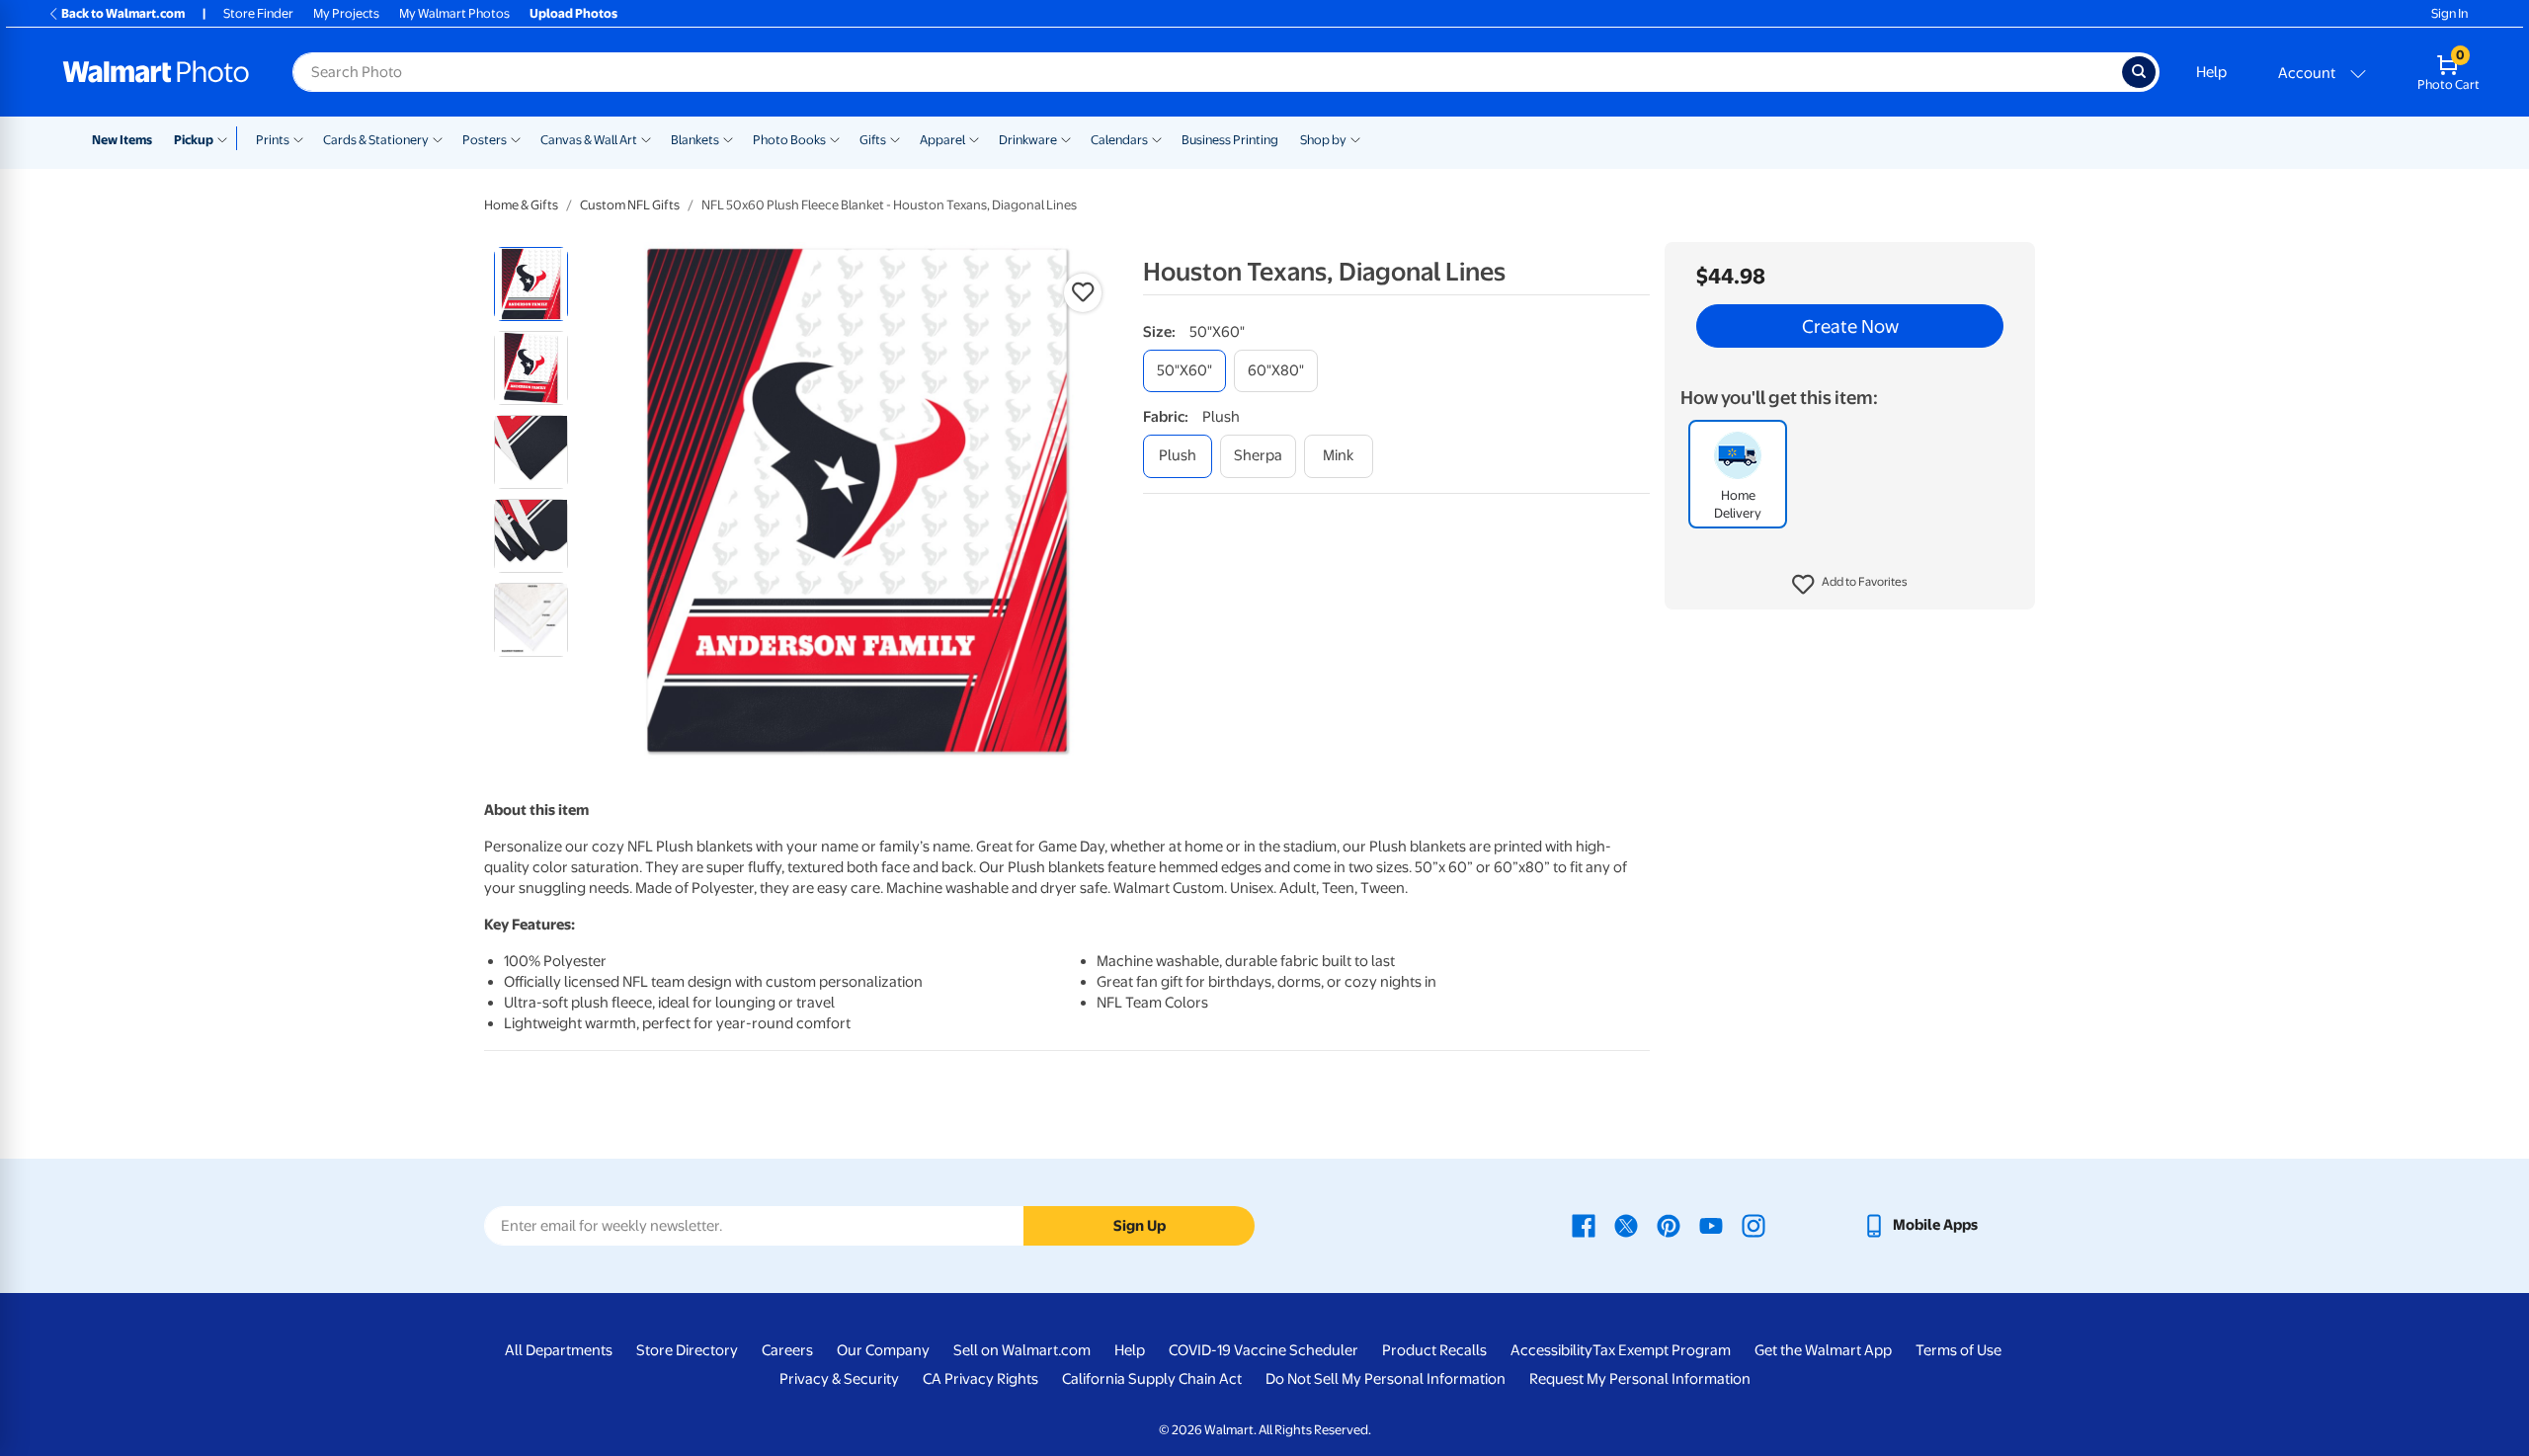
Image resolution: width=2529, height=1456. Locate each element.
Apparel (942, 140)
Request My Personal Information (1640, 1379)
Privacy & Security (839, 1379)
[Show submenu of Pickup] (227, 138)
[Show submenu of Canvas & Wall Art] (646, 138)
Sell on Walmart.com (1022, 1350)
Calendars (1119, 140)
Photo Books (789, 140)
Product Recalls (1434, 1350)
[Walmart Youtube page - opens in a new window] (1711, 1225)
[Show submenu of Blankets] (728, 138)
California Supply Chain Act (1152, 1379)
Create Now (1850, 326)
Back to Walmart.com (123, 13)
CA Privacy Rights (980, 1379)
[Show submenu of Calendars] (1157, 138)
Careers (787, 1350)
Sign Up (1140, 1226)
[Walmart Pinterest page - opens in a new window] (1669, 1225)
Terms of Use (1958, 1350)
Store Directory (687, 1350)
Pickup (194, 140)
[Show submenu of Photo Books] (835, 138)
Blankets (695, 140)
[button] (1850, 585)
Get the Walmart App (1823, 1350)
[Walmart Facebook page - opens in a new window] (1584, 1225)
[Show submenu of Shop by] (1355, 138)
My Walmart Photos (454, 13)
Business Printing (1230, 140)
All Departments (559, 1350)
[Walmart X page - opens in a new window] (1626, 1225)
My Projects (346, 13)
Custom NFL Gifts (630, 205)
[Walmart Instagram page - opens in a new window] (1754, 1225)
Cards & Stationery (376, 140)
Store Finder (258, 13)
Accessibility (1551, 1350)
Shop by (1323, 140)
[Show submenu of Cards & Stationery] (438, 138)
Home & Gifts (521, 205)
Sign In (2449, 13)
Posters (485, 140)
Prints (273, 140)
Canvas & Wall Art (589, 140)
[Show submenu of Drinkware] (1066, 138)
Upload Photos (573, 13)
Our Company (883, 1350)
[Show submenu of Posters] (516, 138)
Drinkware (1028, 140)
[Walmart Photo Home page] (156, 72)
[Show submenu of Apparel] (974, 138)
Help (2211, 72)
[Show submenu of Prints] (298, 138)
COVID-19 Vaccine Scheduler (1264, 1350)
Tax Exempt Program (1662, 1350)
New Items (122, 140)
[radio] (531, 284)
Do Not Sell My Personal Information (1386, 1379)
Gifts (873, 140)
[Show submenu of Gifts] (895, 138)
